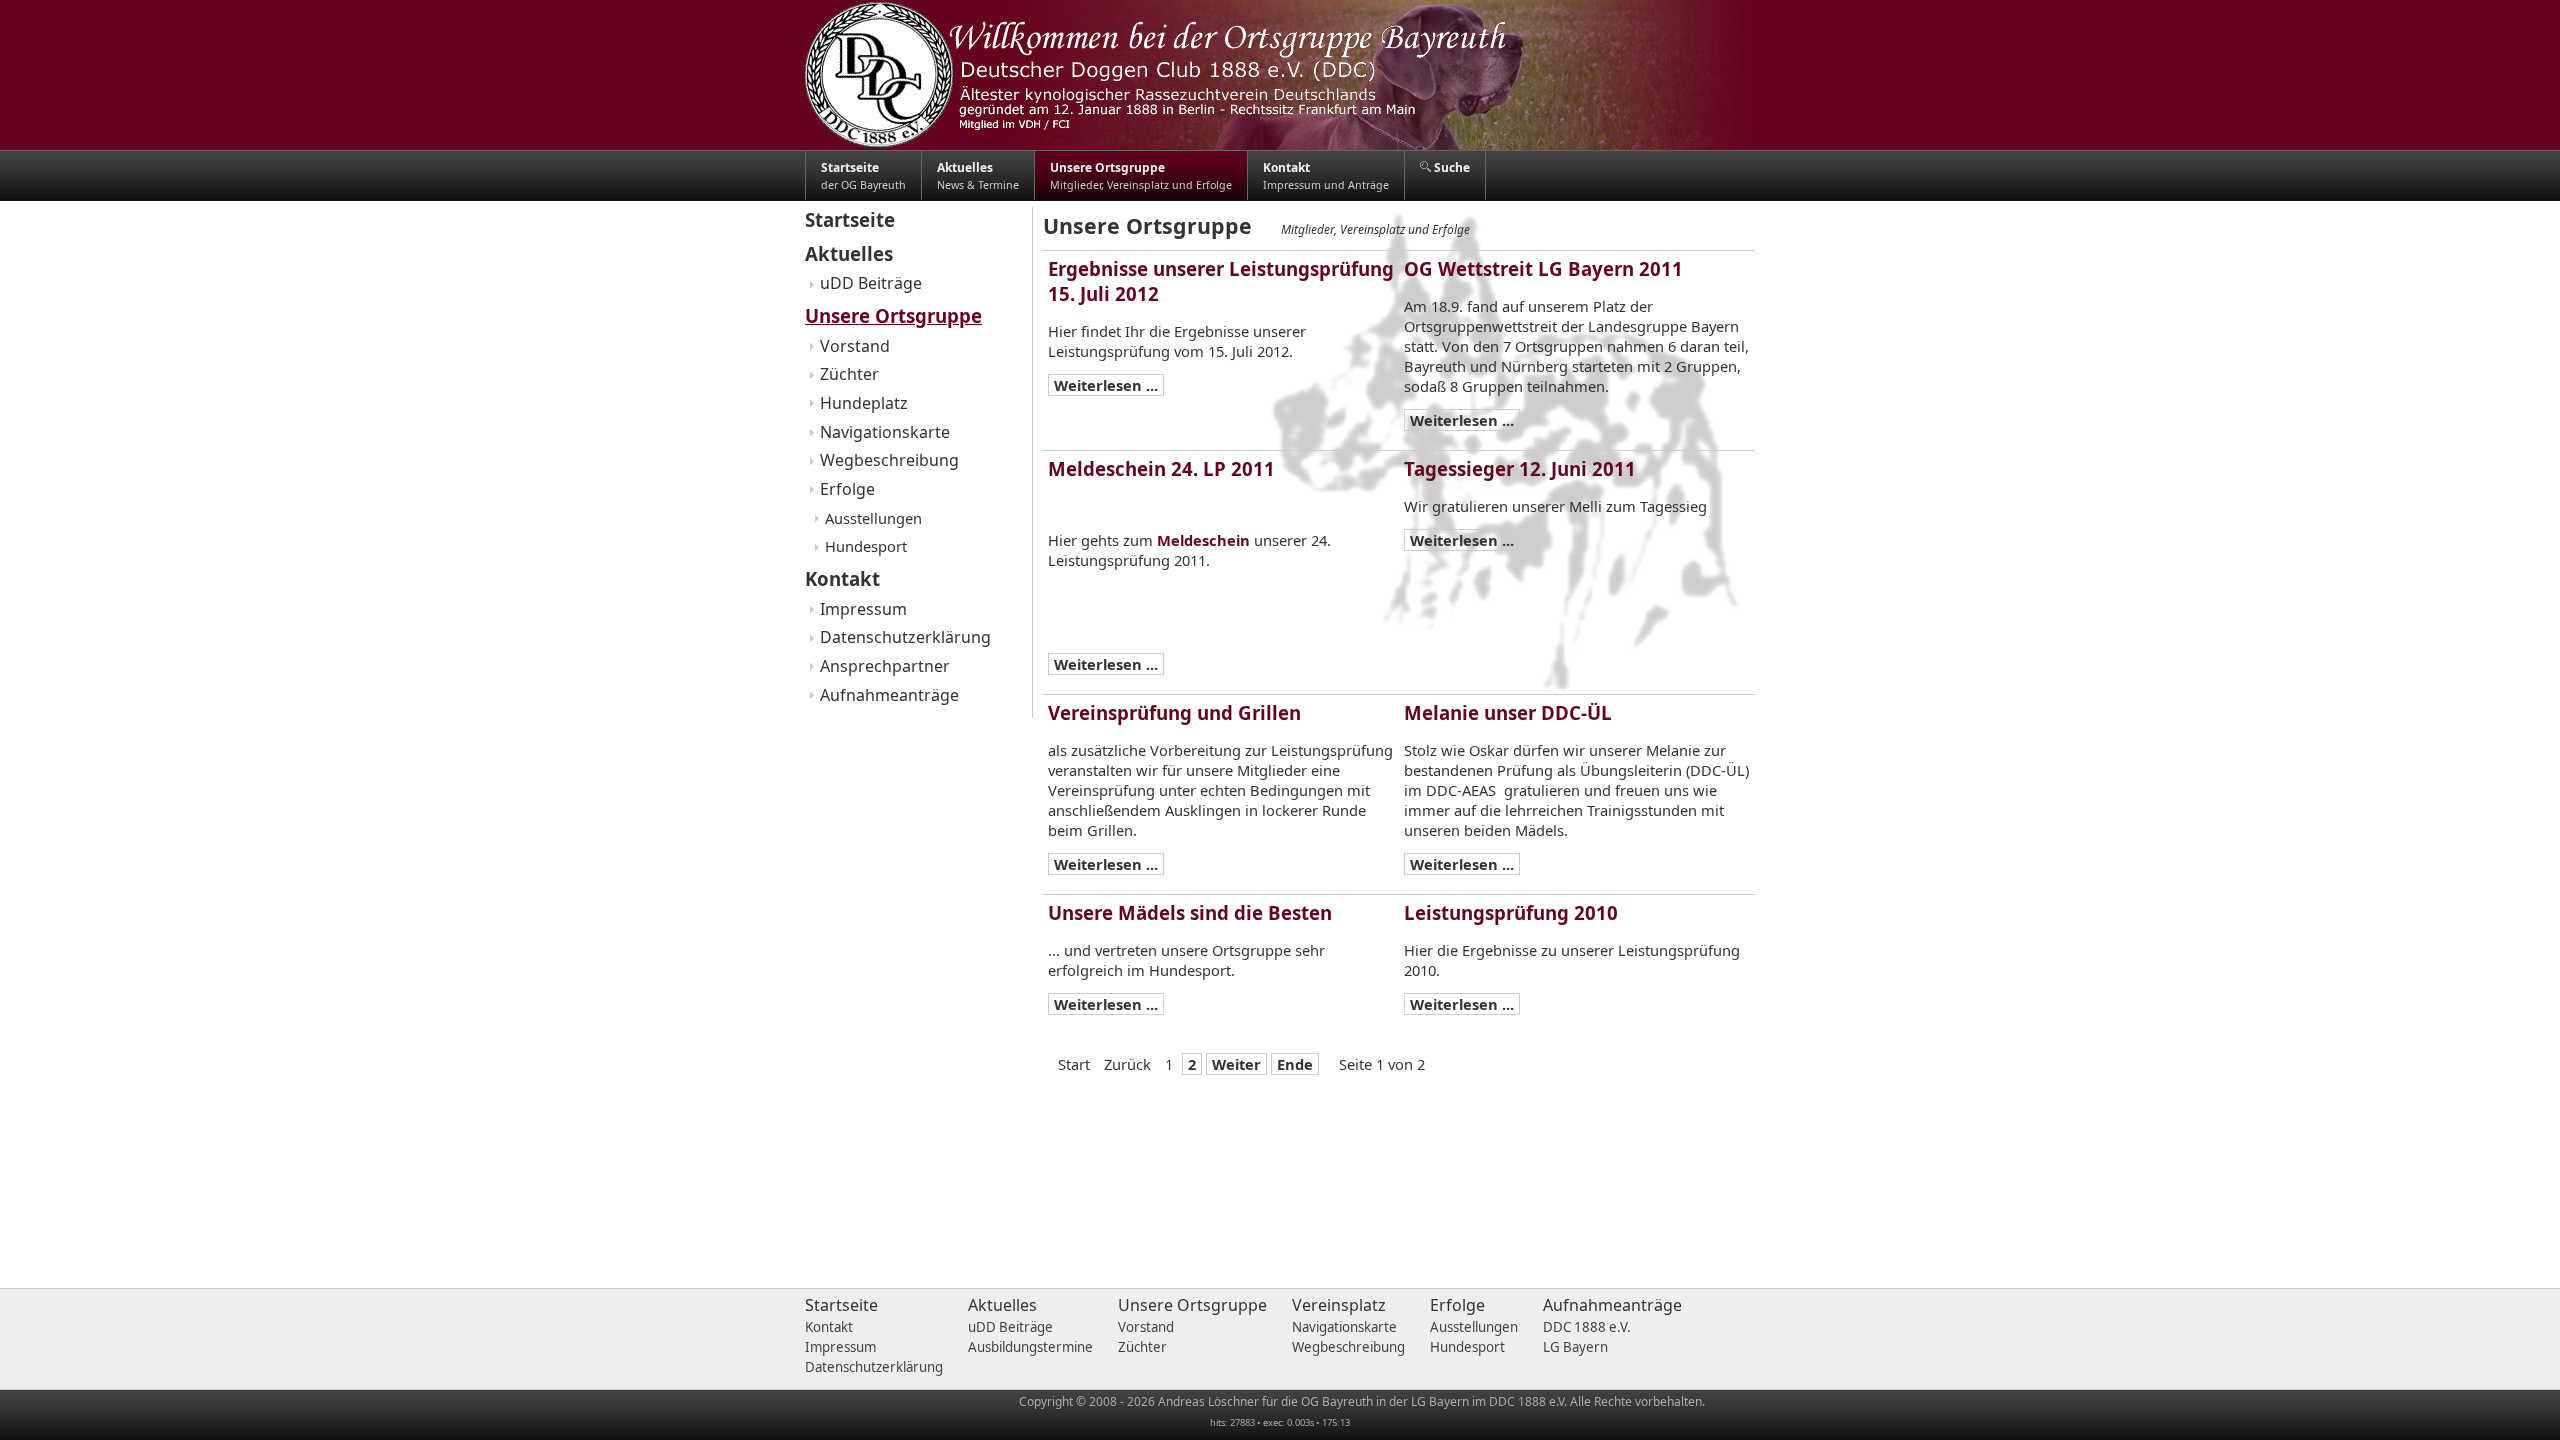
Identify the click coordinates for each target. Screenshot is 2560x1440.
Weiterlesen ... (1106, 385)
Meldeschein (1203, 540)
